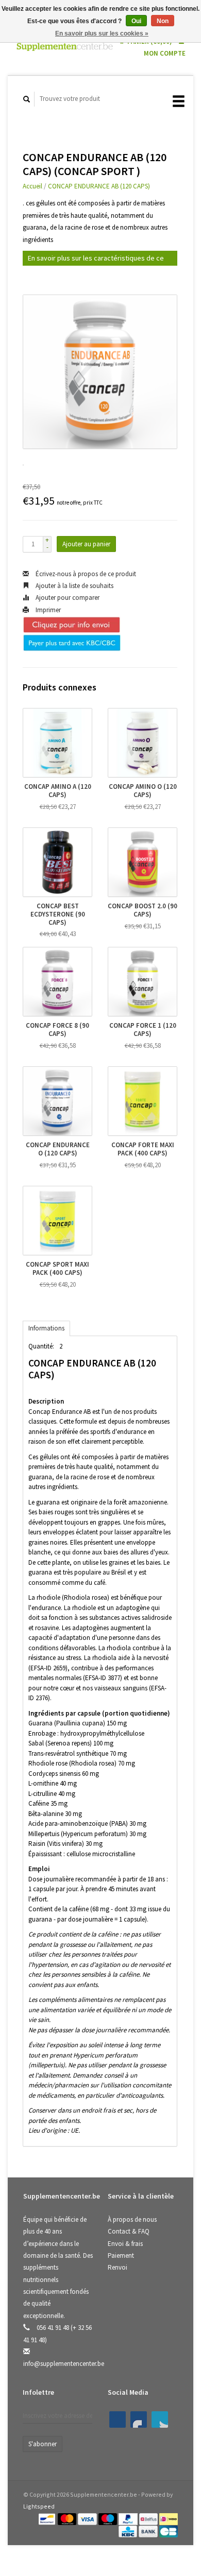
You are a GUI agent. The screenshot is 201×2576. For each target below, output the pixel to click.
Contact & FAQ (129, 2231)
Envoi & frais (125, 2244)
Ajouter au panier (86, 544)
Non (163, 21)
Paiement (121, 2255)
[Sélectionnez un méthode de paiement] (48, 2518)
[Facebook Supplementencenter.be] (118, 2419)
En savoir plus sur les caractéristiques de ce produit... (96, 260)
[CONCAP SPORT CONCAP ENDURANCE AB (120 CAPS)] (100, 372)
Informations (46, 1328)
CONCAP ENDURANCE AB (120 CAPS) (99, 186)
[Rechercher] (27, 99)
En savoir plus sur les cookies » (102, 33)
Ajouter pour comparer (67, 598)
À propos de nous (132, 2219)
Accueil (32, 186)
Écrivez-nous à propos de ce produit (85, 574)
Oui (136, 21)
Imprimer (47, 610)
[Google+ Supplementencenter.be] (160, 2419)
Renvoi (118, 2267)
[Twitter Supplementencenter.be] (139, 2419)
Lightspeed (39, 2506)
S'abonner (43, 2444)
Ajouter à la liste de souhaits (74, 586)
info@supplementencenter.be (64, 2364)
